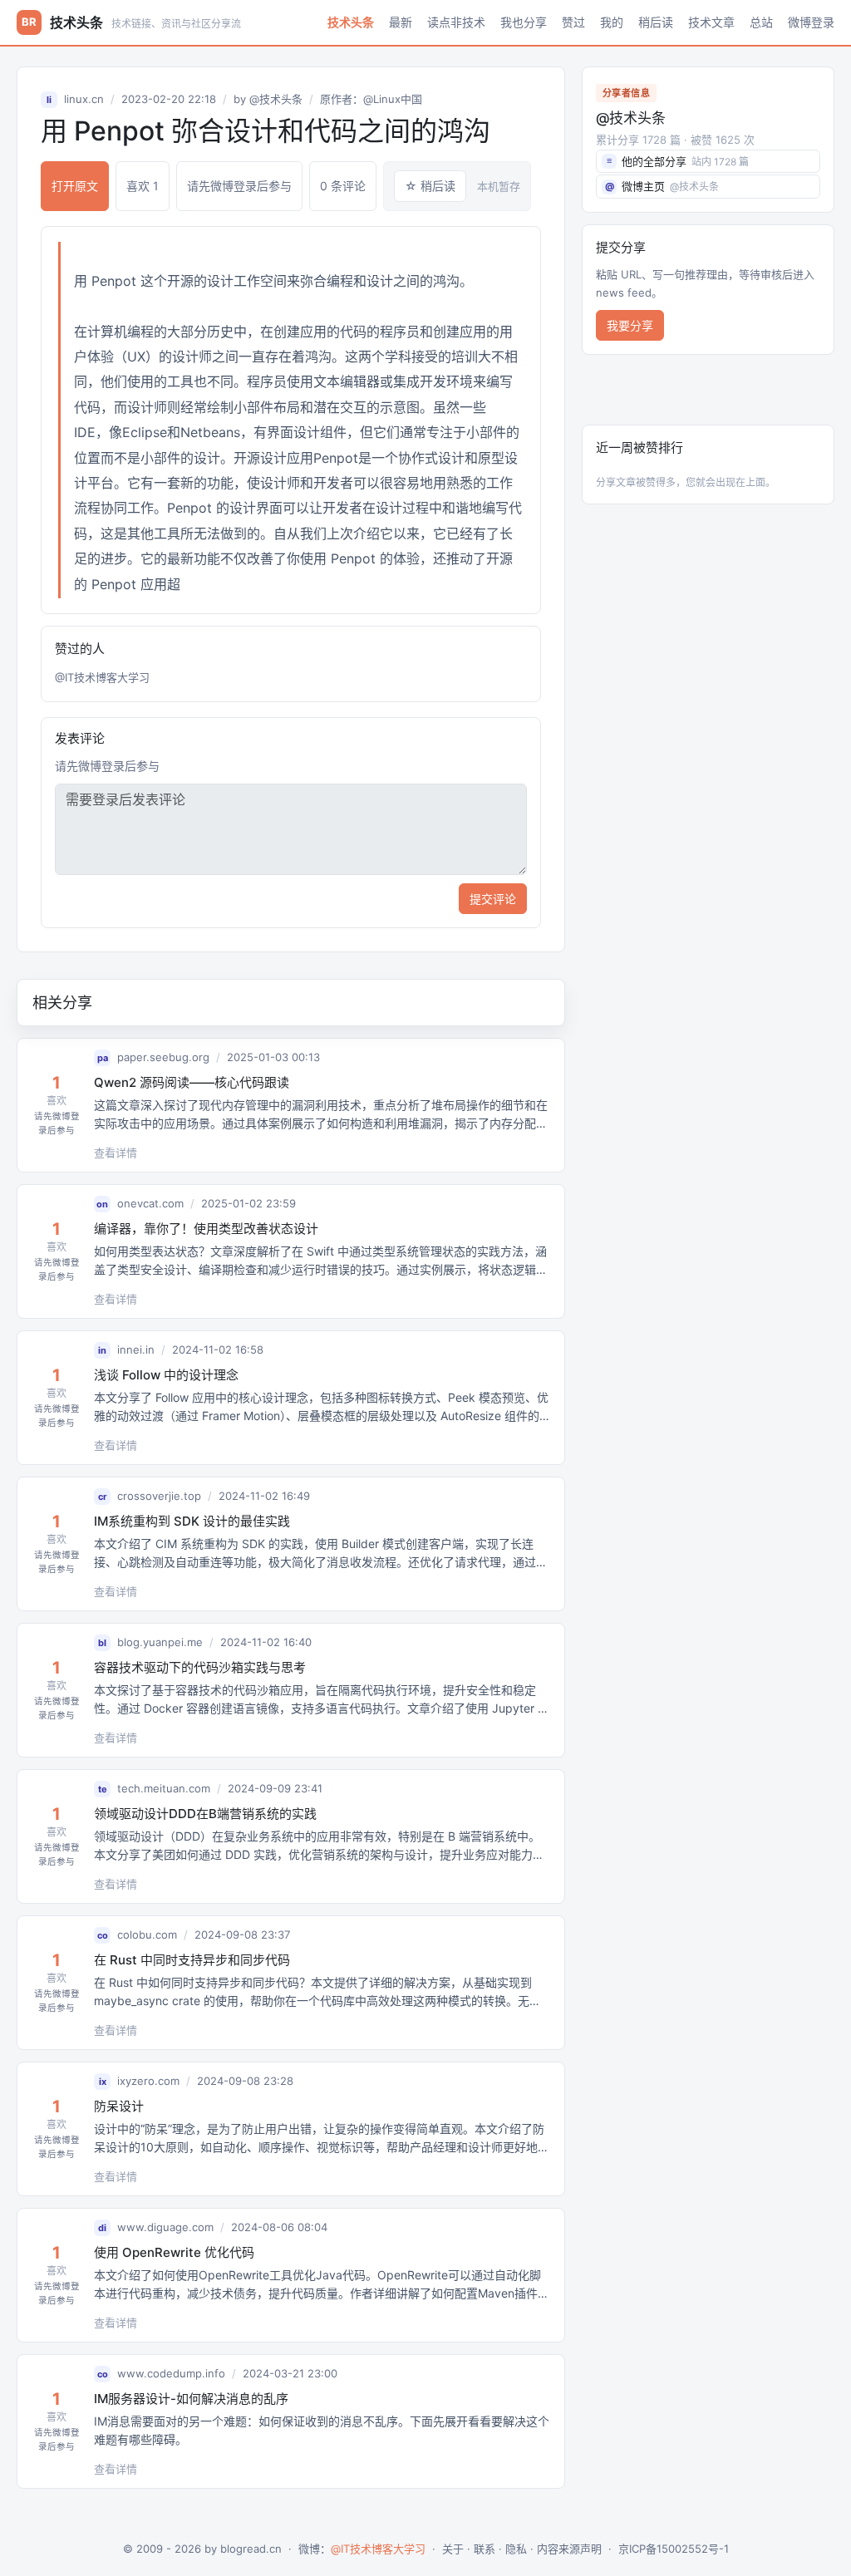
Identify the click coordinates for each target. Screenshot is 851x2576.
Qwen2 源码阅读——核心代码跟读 (192, 1082)
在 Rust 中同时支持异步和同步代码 (192, 1960)
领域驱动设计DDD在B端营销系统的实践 (205, 1814)
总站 (761, 22)
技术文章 (711, 22)
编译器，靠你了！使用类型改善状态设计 (206, 1229)
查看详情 (116, 1153)
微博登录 (811, 22)
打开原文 (75, 186)
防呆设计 (119, 2106)
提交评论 (493, 899)
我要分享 (630, 325)
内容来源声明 (569, 2549)
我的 (612, 22)
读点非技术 (456, 22)
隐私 (516, 2549)
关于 (453, 2549)
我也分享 (524, 22)
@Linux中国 (393, 99)
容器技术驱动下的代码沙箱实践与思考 (200, 1667)
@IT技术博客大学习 (102, 677)
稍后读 (656, 22)
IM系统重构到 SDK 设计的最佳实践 (192, 1521)
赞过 (573, 22)
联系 (485, 2549)
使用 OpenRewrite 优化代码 (174, 2252)
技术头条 (351, 22)
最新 (401, 22)
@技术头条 (276, 99)
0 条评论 (343, 186)
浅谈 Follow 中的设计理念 (166, 1375)
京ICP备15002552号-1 (674, 2549)
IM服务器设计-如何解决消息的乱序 (191, 2399)
